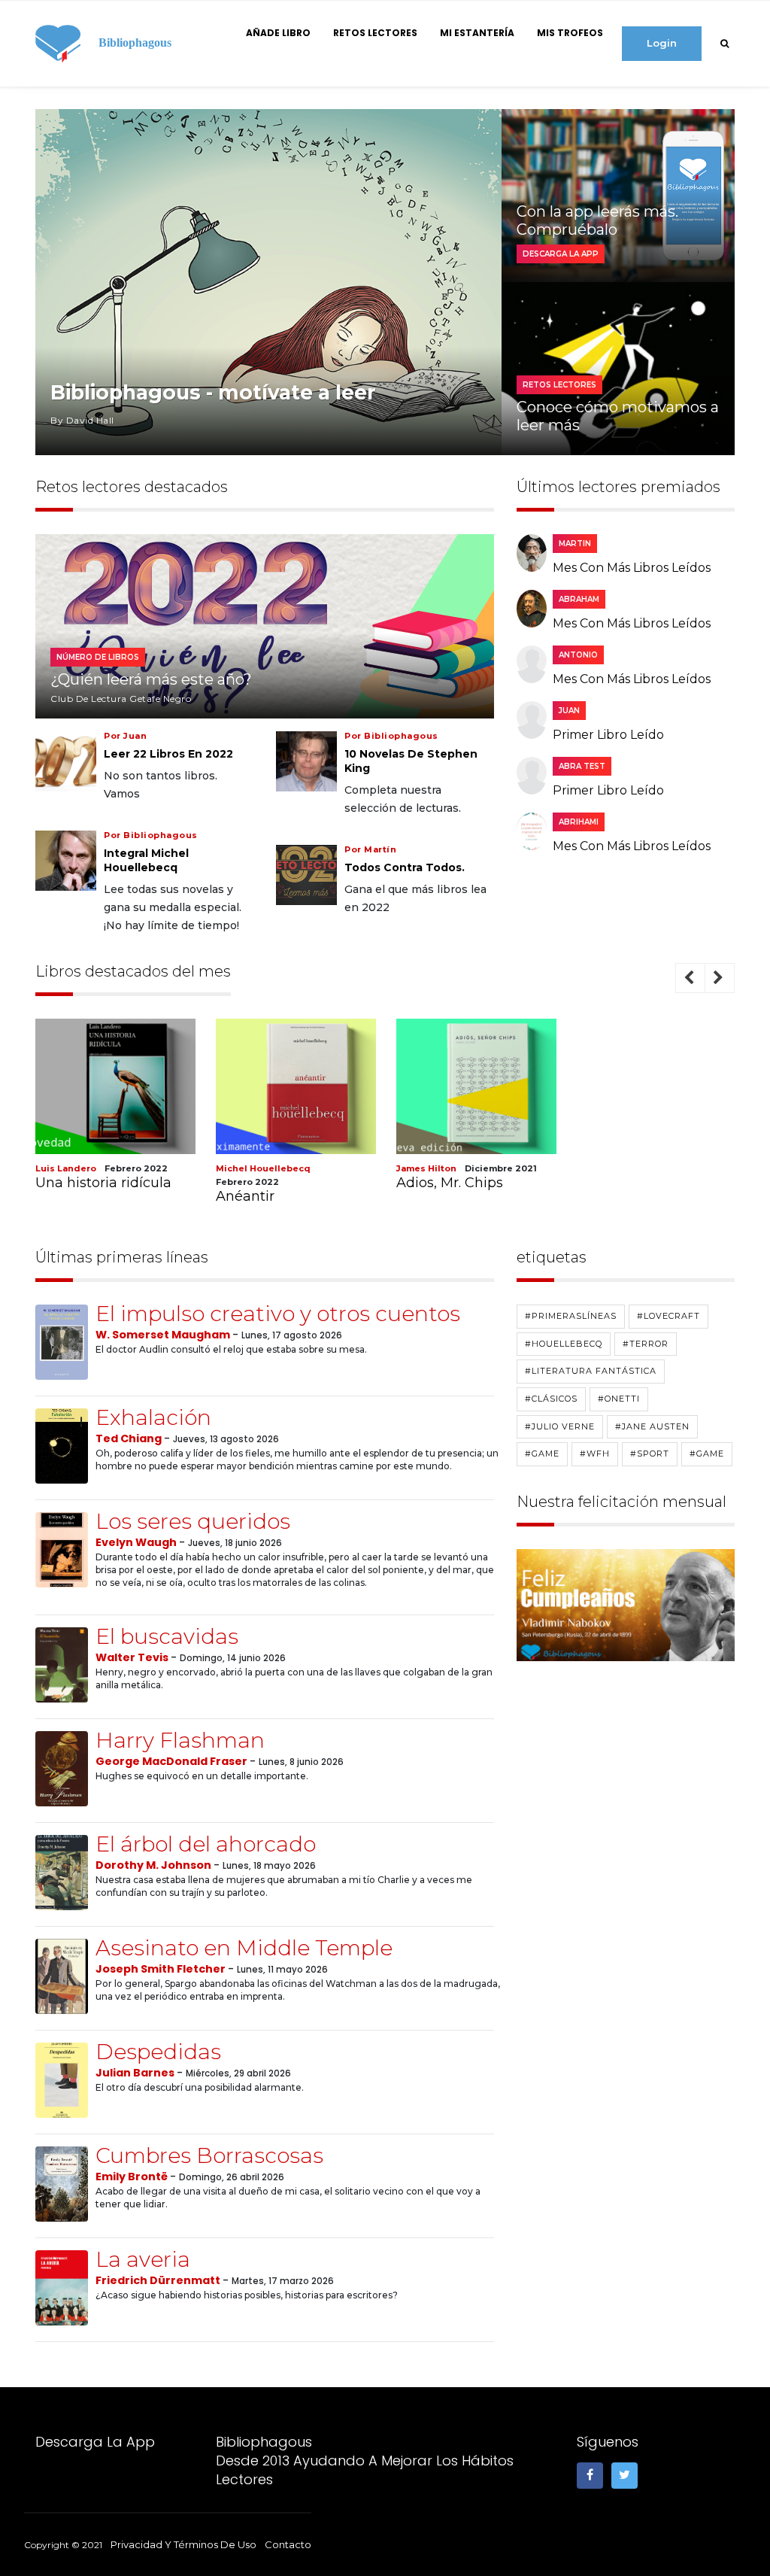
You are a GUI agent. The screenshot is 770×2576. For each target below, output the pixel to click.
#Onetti (619, 1399)
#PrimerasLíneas (571, 1316)
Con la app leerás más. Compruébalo (597, 220)
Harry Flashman (180, 1740)
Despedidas (158, 2052)
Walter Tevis (133, 1657)
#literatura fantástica (591, 1371)
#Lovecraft (668, 1316)
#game (542, 1454)
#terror (646, 1344)
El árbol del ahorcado (206, 1844)
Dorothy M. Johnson (155, 1865)
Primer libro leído (608, 735)
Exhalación (153, 1417)
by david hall (82, 420)
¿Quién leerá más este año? (151, 679)
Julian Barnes (136, 2073)
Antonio (578, 655)
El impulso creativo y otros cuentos (278, 1314)
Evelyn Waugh (137, 1542)
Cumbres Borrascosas (209, 2155)
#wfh (595, 1454)
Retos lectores (375, 33)
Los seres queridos (193, 1521)
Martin (575, 544)
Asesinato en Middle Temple (244, 1948)
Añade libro (278, 33)
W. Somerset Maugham (164, 1335)
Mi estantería (477, 33)
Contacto (288, 2544)
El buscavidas (167, 1636)
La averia (143, 2259)
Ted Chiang (130, 1438)
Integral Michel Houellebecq (146, 860)
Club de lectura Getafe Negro (121, 699)
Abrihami (579, 822)
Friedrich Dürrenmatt (159, 2280)
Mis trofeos (570, 33)
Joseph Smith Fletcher (162, 1969)
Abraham (579, 599)
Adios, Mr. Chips (450, 1183)
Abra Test (582, 766)
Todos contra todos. (405, 867)
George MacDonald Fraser (173, 1761)
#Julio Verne (560, 1426)
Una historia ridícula (103, 1183)
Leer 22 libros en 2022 (168, 754)
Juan (569, 711)
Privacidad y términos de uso (183, 2544)
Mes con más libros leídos (632, 568)
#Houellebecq (564, 1344)
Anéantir (245, 1196)
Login (662, 43)
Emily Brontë (133, 2177)
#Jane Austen (652, 1426)
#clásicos (551, 1399)
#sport (650, 1454)
